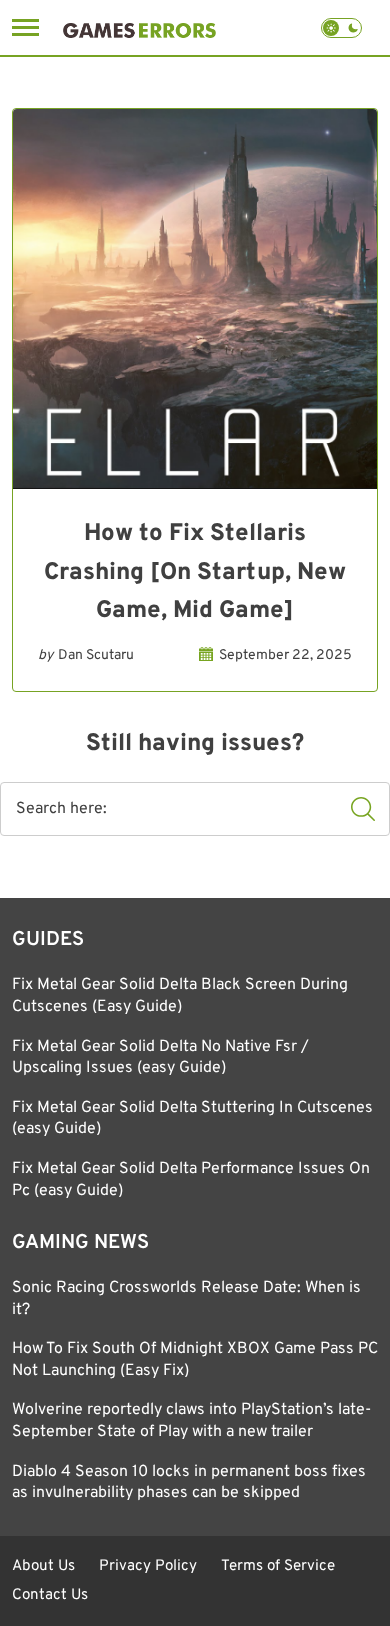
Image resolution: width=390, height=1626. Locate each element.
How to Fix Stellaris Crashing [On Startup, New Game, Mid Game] (195, 572)
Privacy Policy (148, 1566)
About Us (43, 1566)
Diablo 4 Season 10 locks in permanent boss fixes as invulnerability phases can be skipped (189, 1483)
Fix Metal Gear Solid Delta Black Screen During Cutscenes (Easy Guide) (180, 996)
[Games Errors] (139, 27)
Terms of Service (278, 1566)
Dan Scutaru (96, 655)
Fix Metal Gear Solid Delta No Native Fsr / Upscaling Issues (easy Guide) (160, 1058)
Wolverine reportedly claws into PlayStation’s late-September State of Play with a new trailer (191, 1421)
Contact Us (50, 1595)
